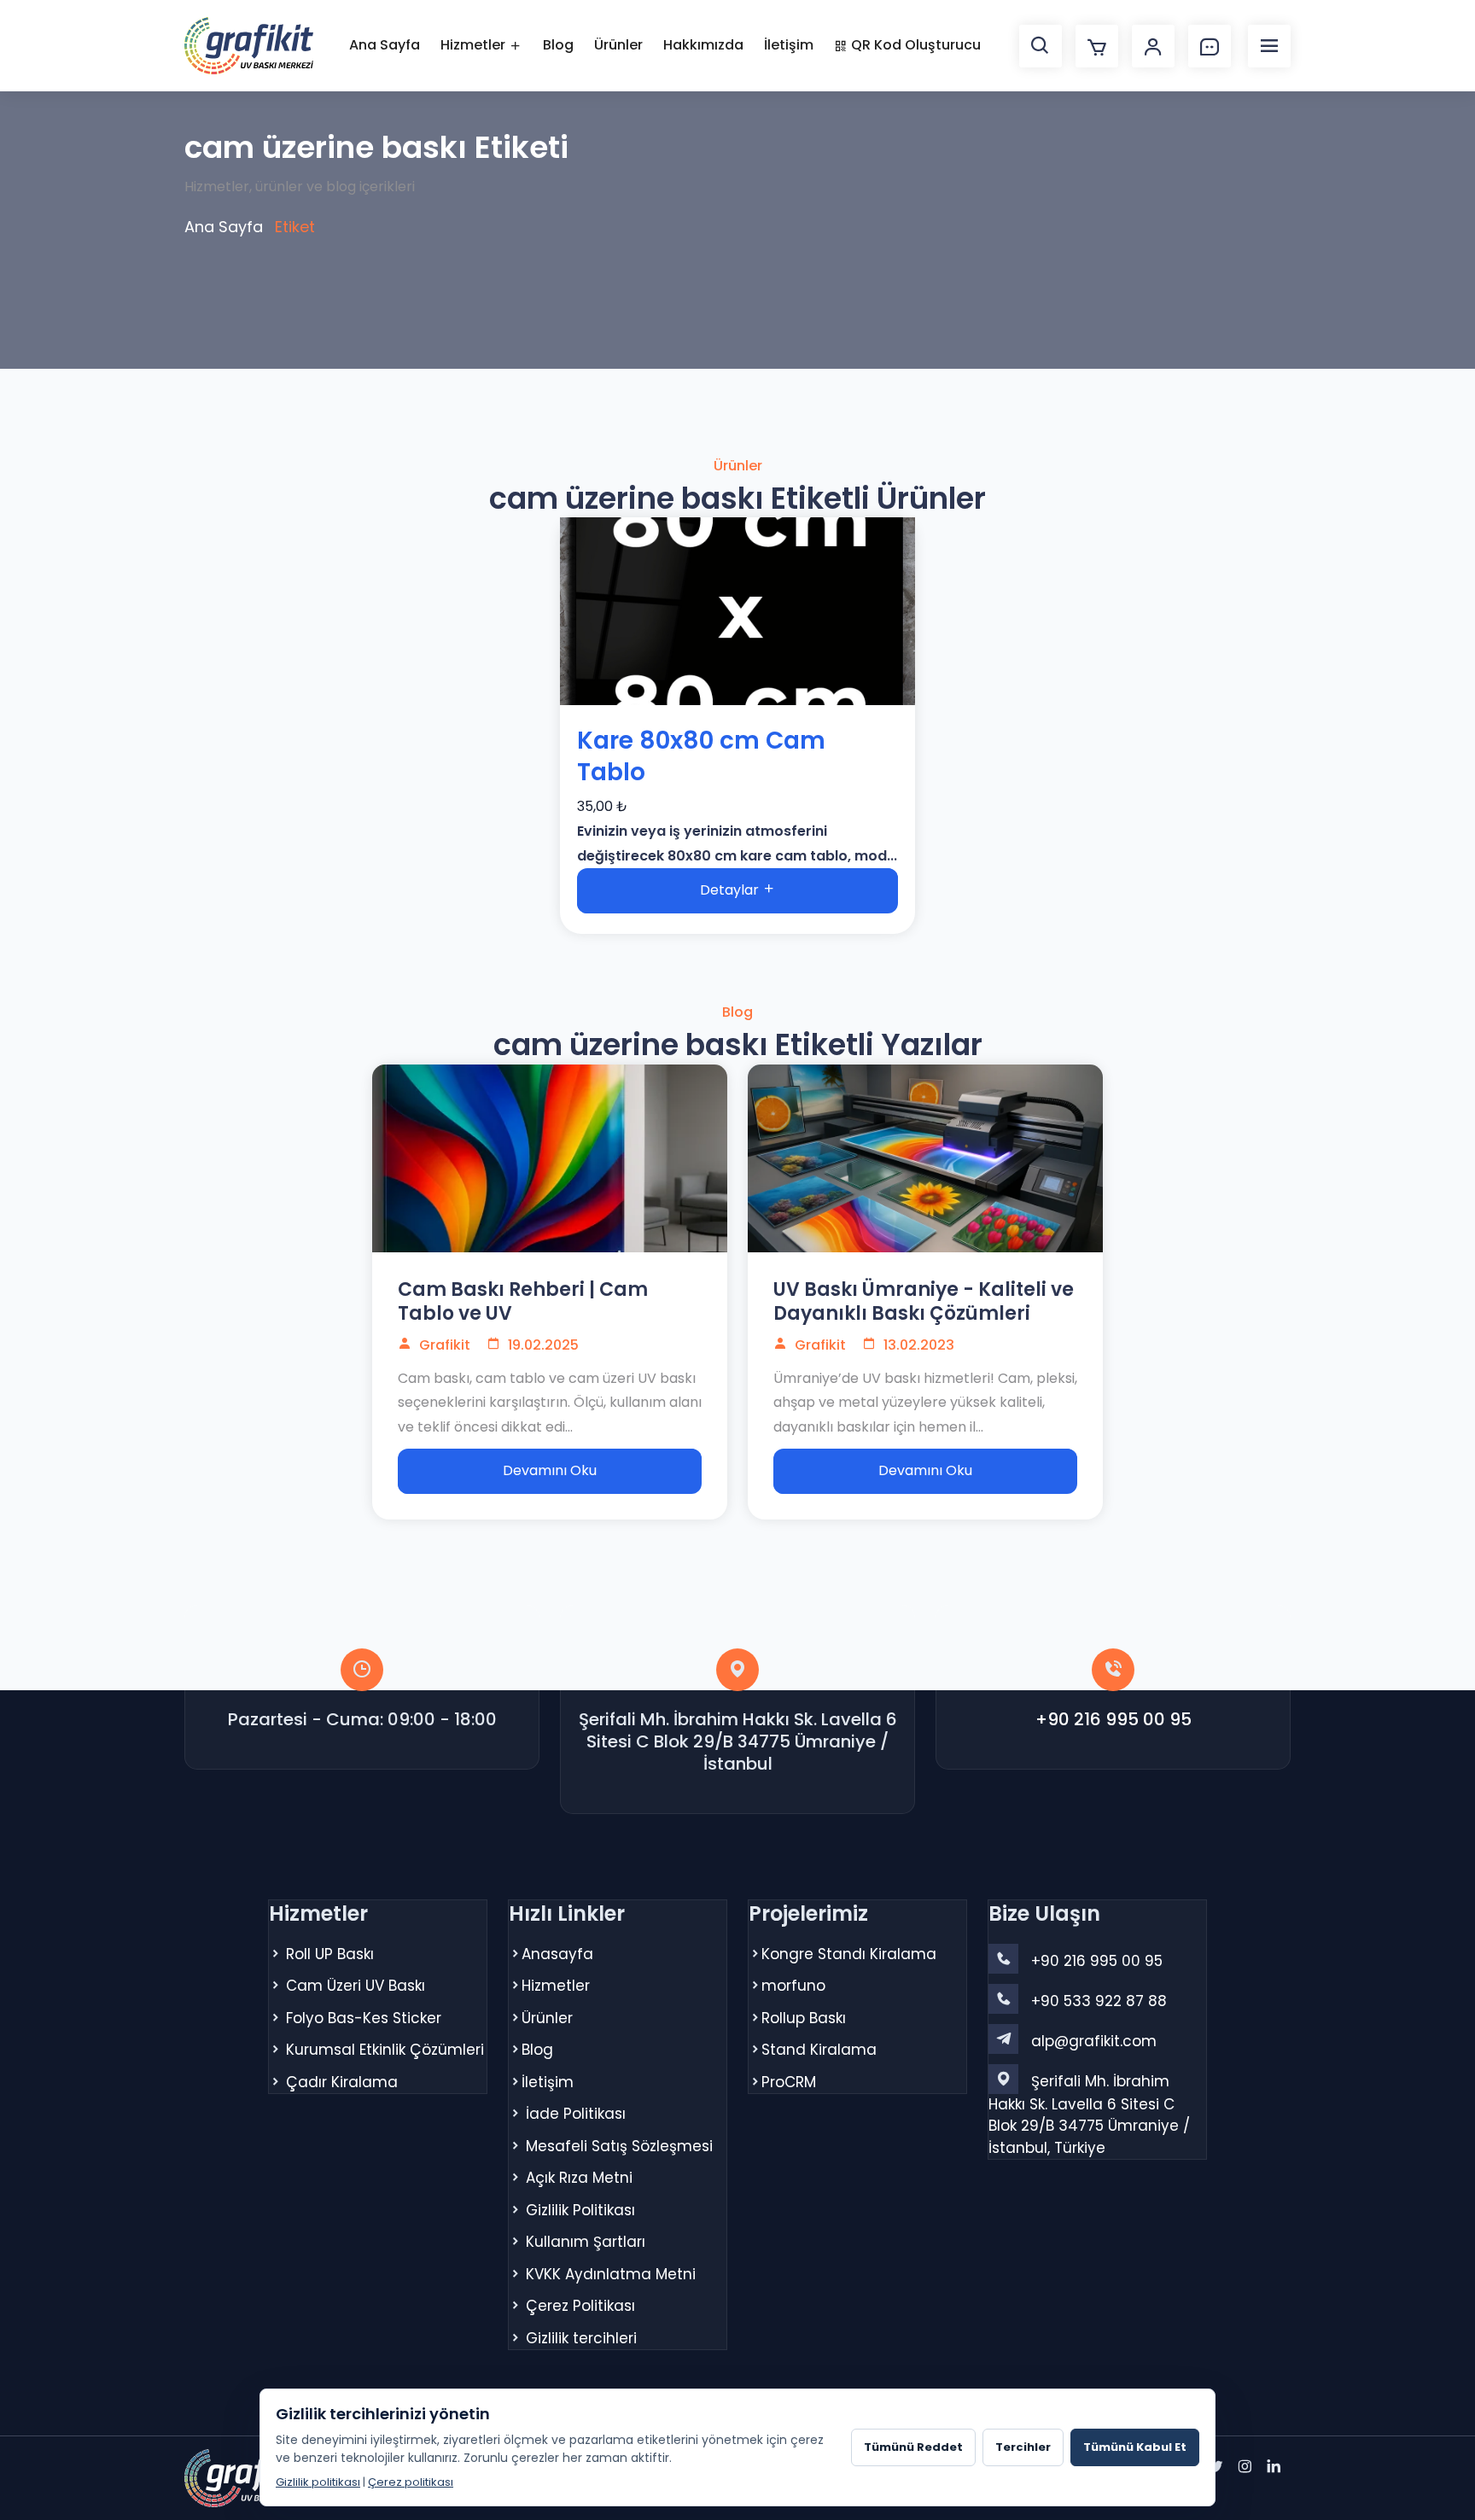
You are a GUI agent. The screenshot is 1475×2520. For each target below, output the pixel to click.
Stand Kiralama (819, 2050)
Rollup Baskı (804, 2018)
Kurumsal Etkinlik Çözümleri (385, 2050)
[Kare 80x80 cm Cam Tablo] (737, 611)
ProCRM (789, 2082)
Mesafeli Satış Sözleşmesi (619, 2146)
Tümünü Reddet (913, 2447)
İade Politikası (576, 2114)
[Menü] (1269, 46)
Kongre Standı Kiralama (849, 1954)
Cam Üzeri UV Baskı (356, 1986)
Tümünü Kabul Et (1135, 2447)
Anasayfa (557, 1954)
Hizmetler (475, 45)
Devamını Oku (550, 1470)
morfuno (793, 1986)
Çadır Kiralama (342, 2082)
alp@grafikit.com (1094, 2041)
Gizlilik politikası (318, 2482)
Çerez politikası (411, 2482)
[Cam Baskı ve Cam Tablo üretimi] (550, 1158)
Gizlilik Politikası (580, 2210)
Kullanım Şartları (586, 2242)
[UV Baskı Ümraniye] (925, 1158)
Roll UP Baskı (330, 1954)
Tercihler (1023, 2447)
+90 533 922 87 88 (1099, 2001)
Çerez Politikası (580, 2306)
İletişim (789, 45)
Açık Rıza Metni (579, 2178)
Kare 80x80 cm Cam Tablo (701, 757)
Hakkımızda (703, 45)
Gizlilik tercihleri (581, 2338)
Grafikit (443, 1345)
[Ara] (1041, 46)
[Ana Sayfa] (249, 46)
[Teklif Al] (1210, 46)
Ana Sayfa (385, 45)
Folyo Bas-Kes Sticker (364, 2018)
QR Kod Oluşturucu (914, 45)
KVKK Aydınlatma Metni (611, 2274)
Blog (558, 45)
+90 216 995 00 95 (1114, 1719)
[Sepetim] (1097, 46)
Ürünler (618, 45)
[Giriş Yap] (1153, 46)
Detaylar (731, 890)
